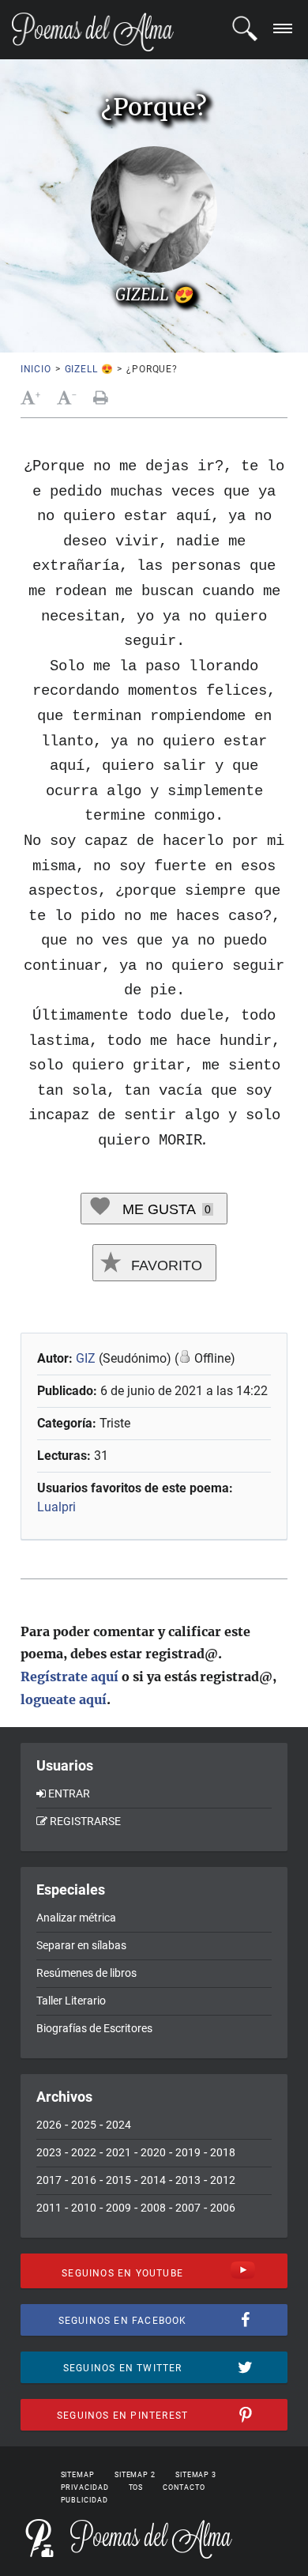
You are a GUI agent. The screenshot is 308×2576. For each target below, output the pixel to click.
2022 (84, 2152)
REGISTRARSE (85, 1821)
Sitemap (78, 2475)
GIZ (86, 1358)
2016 (84, 2180)
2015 (118, 2180)
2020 (153, 2152)
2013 (188, 2180)
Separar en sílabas (81, 1945)
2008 (153, 2208)
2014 (153, 2180)
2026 (49, 2125)
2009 (118, 2208)
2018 (223, 2152)
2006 (223, 2208)
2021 (118, 2152)
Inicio (36, 369)
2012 (223, 2180)
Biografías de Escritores (94, 2028)
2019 (188, 2152)
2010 (84, 2208)
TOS (136, 2487)
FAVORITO (165, 1265)
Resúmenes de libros (86, 1973)
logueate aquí (64, 1699)
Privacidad (85, 2487)
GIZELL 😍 (89, 369)
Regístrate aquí (69, 1676)
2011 (49, 2208)
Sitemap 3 (196, 2475)
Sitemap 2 (135, 2475)
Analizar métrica (76, 1918)
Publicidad (85, 2500)
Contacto (184, 2487)
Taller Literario (71, 2001)
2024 (118, 2125)
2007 (188, 2208)
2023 (49, 2152)
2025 (84, 2125)
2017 (49, 2180)
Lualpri (56, 1507)
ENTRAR (69, 1793)
